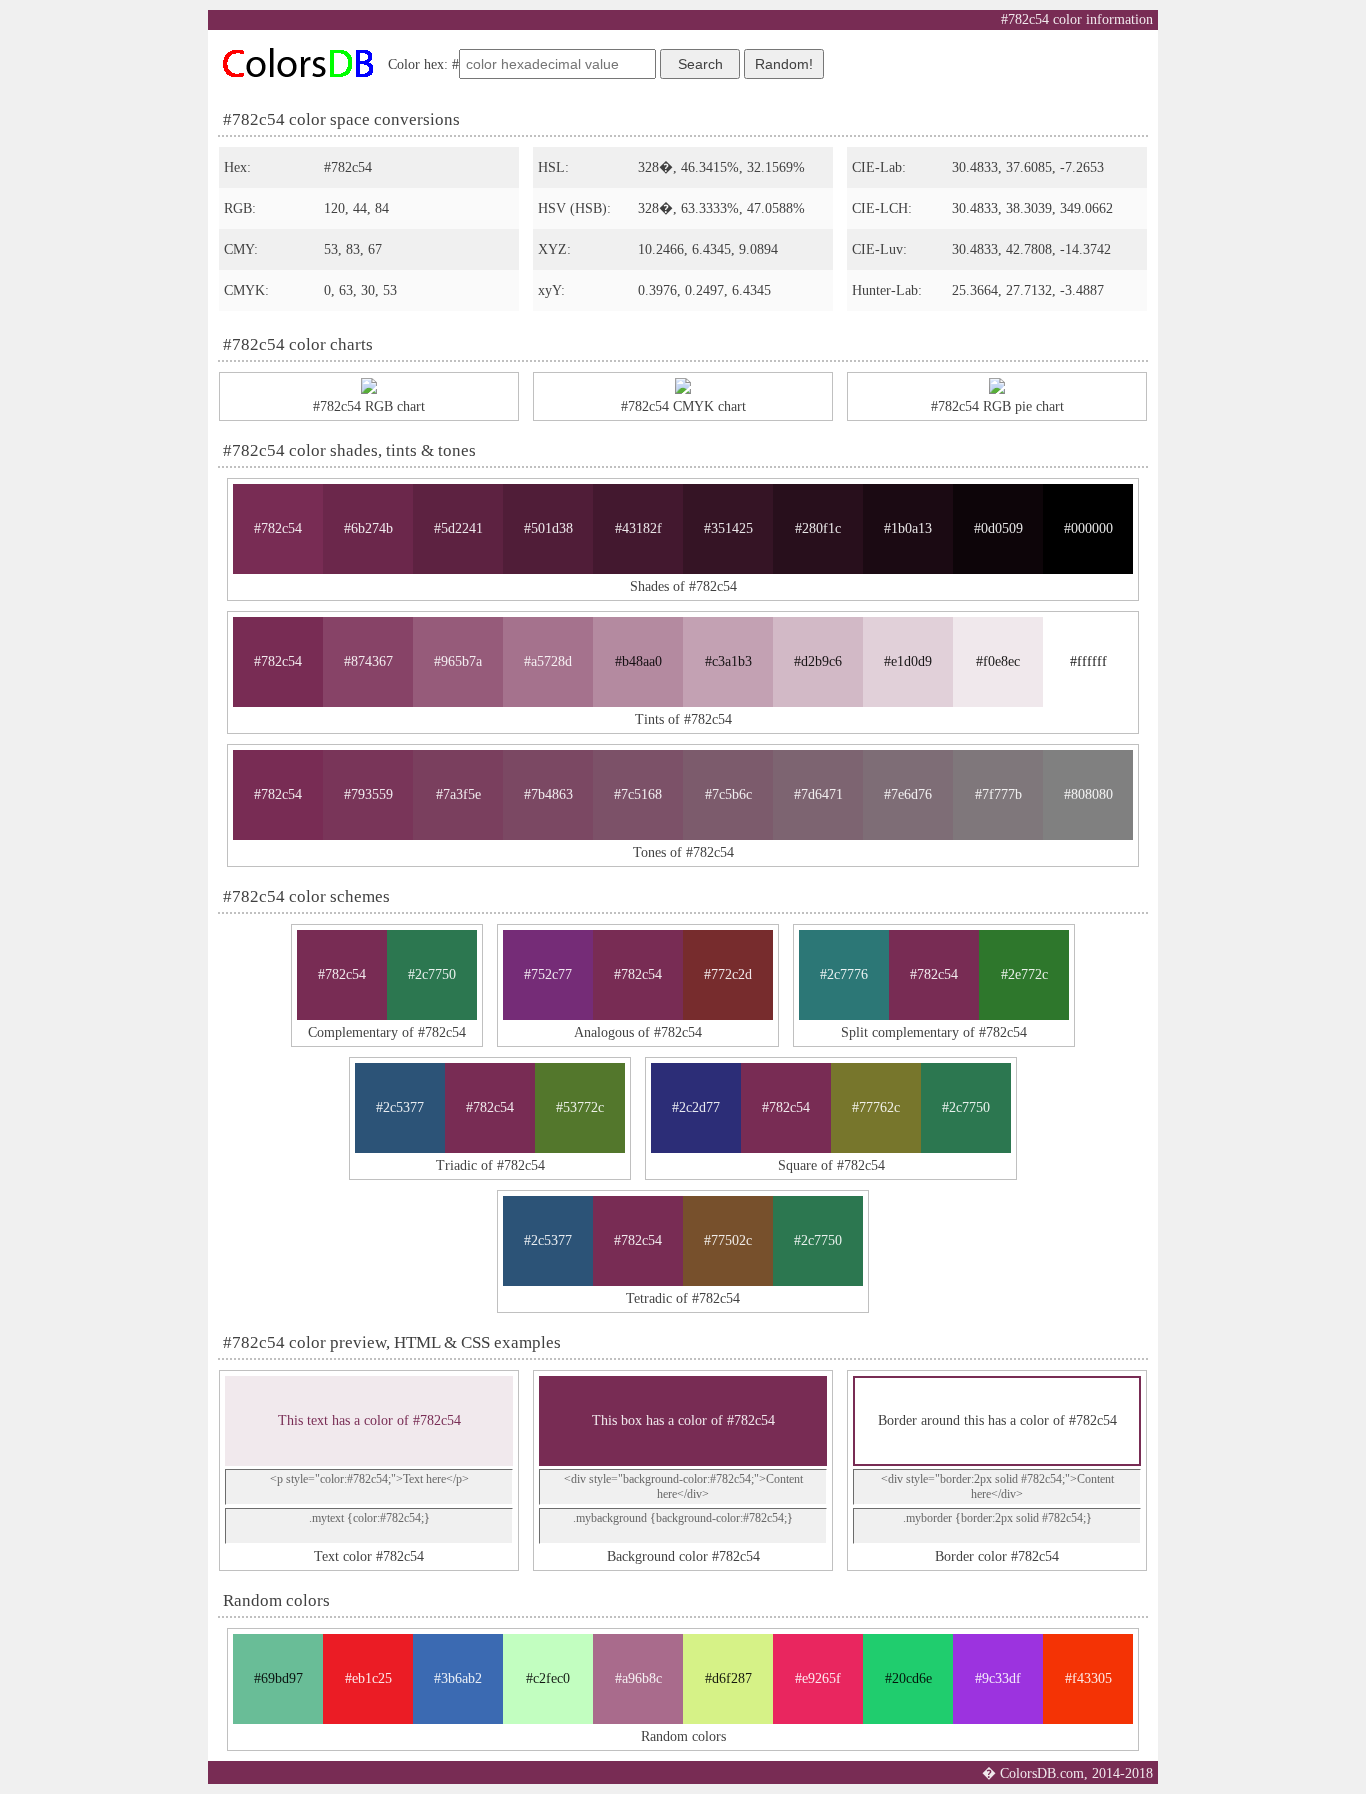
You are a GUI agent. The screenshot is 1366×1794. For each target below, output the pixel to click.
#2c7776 (844, 974)
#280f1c (818, 528)
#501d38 (548, 528)
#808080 (1088, 794)
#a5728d (548, 661)
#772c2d (728, 974)
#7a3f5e (458, 794)
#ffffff (1088, 661)
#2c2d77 (696, 1107)
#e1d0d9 (908, 661)
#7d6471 (818, 794)
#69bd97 (278, 1678)
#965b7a (458, 661)
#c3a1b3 (728, 661)
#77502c (728, 1240)
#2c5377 (400, 1107)
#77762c (876, 1107)
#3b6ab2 (458, 1678)
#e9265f (818, 1678)
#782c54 (278, 528)
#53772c (580, 1107)
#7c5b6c (728, 794)
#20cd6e (908, 1678)
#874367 (368, 661)
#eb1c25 (368, 1678)
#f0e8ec (998, 661)
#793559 (368, 794)
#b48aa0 (638, 661)
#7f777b (998, 794)
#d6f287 (728, 1678)
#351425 (728, 528)
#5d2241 (458, 528)
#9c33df (998, 1678)
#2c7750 (432, 974)
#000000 (1088, 528)
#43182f (638, 528)
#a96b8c (638, 1678)
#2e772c (1024, 974)
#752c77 (548, 974)
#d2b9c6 (818, 661)
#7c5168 (638, 794)
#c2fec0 (548, 1678)
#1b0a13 (908, 528)
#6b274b (368, 528)
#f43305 (1088, 1678)
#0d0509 (998, 528)
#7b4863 (548, 794)
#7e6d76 (908, 794)
